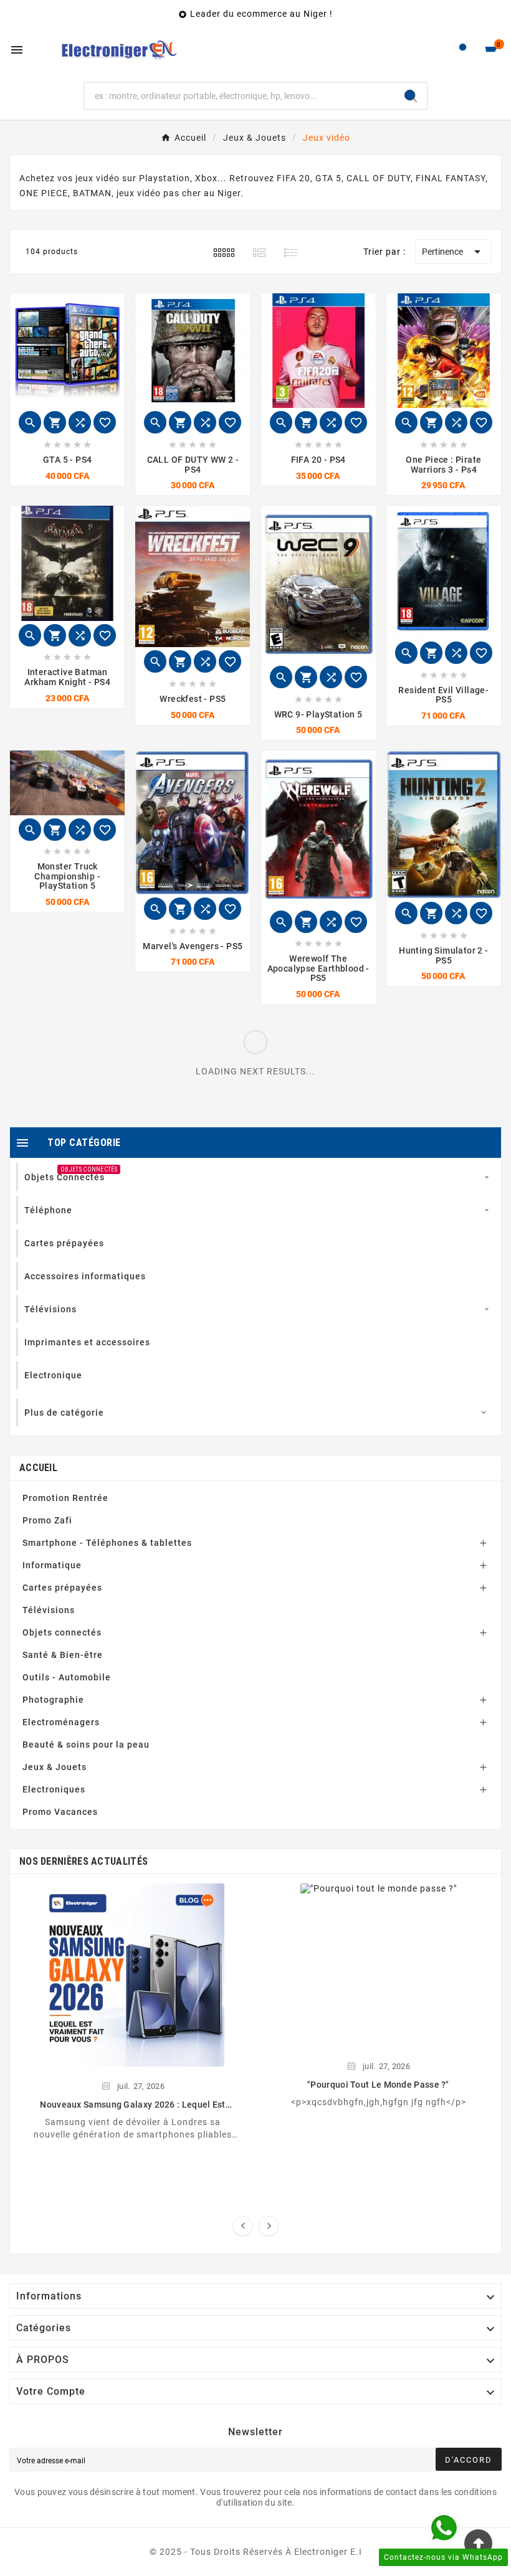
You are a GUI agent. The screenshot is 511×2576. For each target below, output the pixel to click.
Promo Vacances (60, 1812)
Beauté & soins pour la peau (86, 1745)
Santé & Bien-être (63, 1655)
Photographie (53, 1700)
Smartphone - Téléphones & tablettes (107, 1543)
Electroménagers (61, 1722)
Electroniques (54, 1789)
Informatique (52, 1565)
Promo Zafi (47, 1520)
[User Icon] (463, 50)
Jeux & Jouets (55, 1767)
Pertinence (453, 252)
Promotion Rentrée (65, 1498)
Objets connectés (62, 1632)
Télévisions (49, 1610)
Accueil (38, 1468)
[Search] (411, 96)
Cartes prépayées (62, 1588)
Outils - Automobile (67, 1677)
